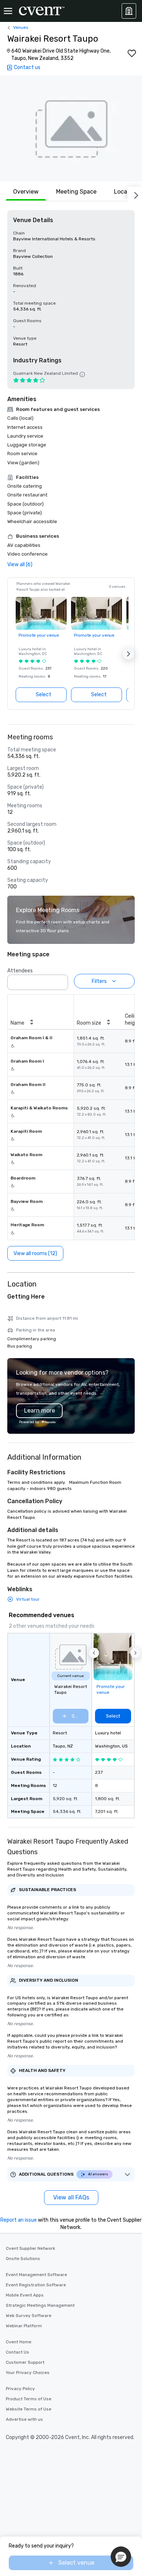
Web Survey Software (29, 2316)
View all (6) (20, 565)
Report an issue (19, 2220)
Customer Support (25, 2362)
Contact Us (17, 2352)
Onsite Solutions (23, 2259)
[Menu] (8, 11)
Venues (21, 27)
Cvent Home (19, 2342)
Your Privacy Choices (28, 2373)
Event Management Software (36, 2275)
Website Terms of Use (29, 2409)
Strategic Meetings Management (40, 2305)
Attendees (20, 971)
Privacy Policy (20, 2389)
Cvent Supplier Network (30, 2248)
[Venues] (129, 11)
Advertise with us (24, 2419)
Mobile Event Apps (25, 2295)
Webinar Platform (24, 2326)
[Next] (135, 194)
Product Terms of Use (29, 2399)
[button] (71, 129)
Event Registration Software (36, 2285)
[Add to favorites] (132, 53)
